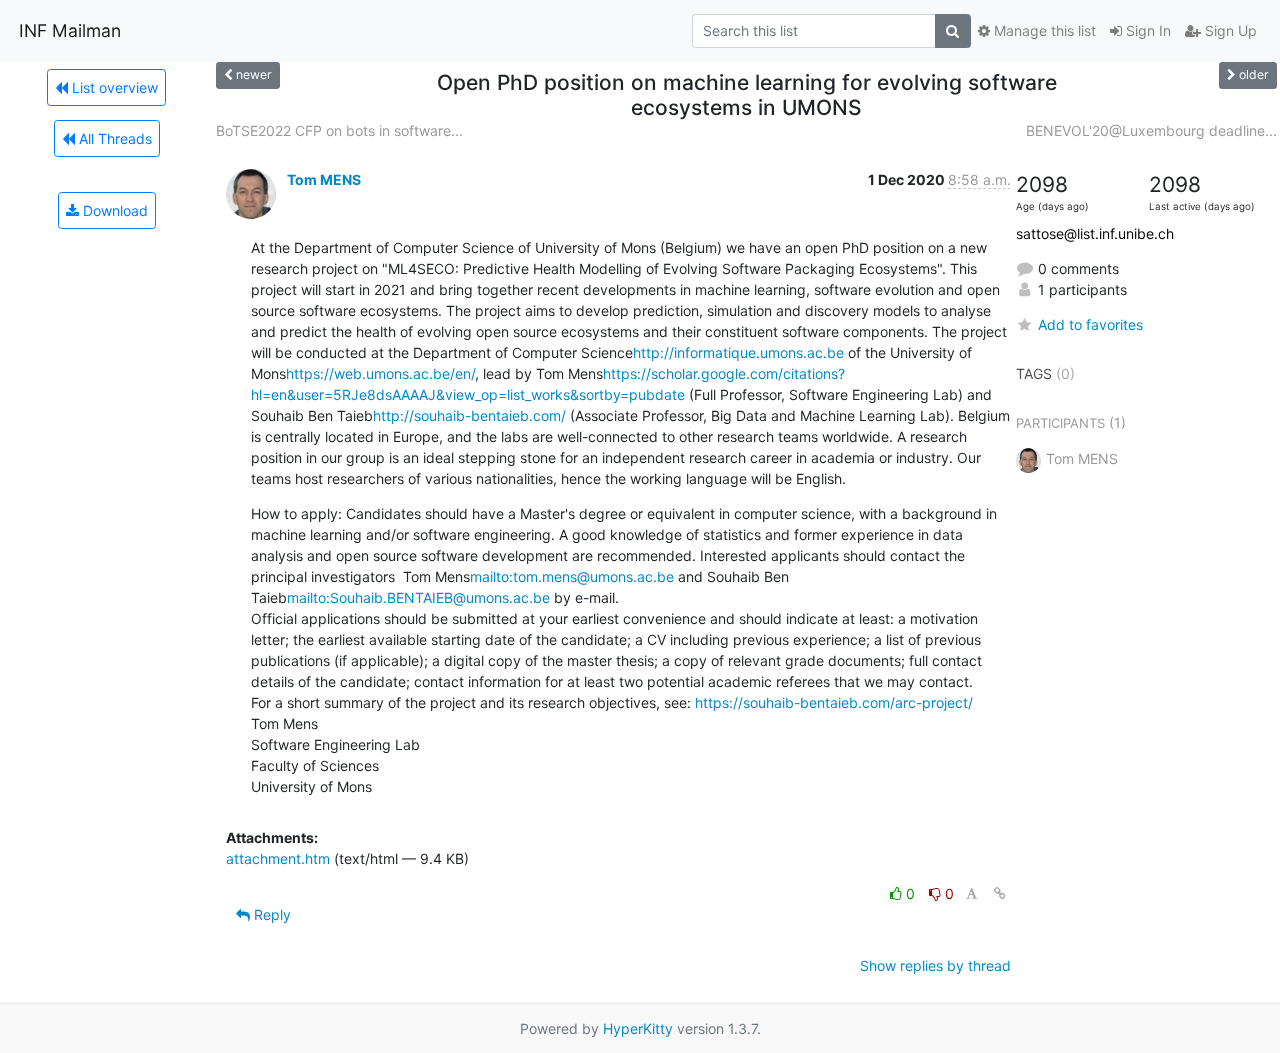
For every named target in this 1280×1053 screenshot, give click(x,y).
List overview (113, 87)
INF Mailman (70, 30)
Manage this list (1043, 30)
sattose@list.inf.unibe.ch (1095, 233)
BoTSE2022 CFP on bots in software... (339, 130)
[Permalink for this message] (1000, 893)
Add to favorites (1090, 324)
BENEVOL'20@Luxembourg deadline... (1151, 130)
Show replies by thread (935, 965)
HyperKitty (638, 1028)
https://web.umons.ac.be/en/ (380, 373)
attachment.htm (278, 858)
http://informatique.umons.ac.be (738, 352)
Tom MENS (324, 179)
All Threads (113, 138)
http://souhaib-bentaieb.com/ (469, 415)
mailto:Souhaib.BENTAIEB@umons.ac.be (418, 597)
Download (113, 210)
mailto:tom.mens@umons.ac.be (572, 576)
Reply (270, 914)
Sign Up (1229, 30)
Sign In (1146, 30)
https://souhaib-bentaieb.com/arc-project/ (834, 702)
